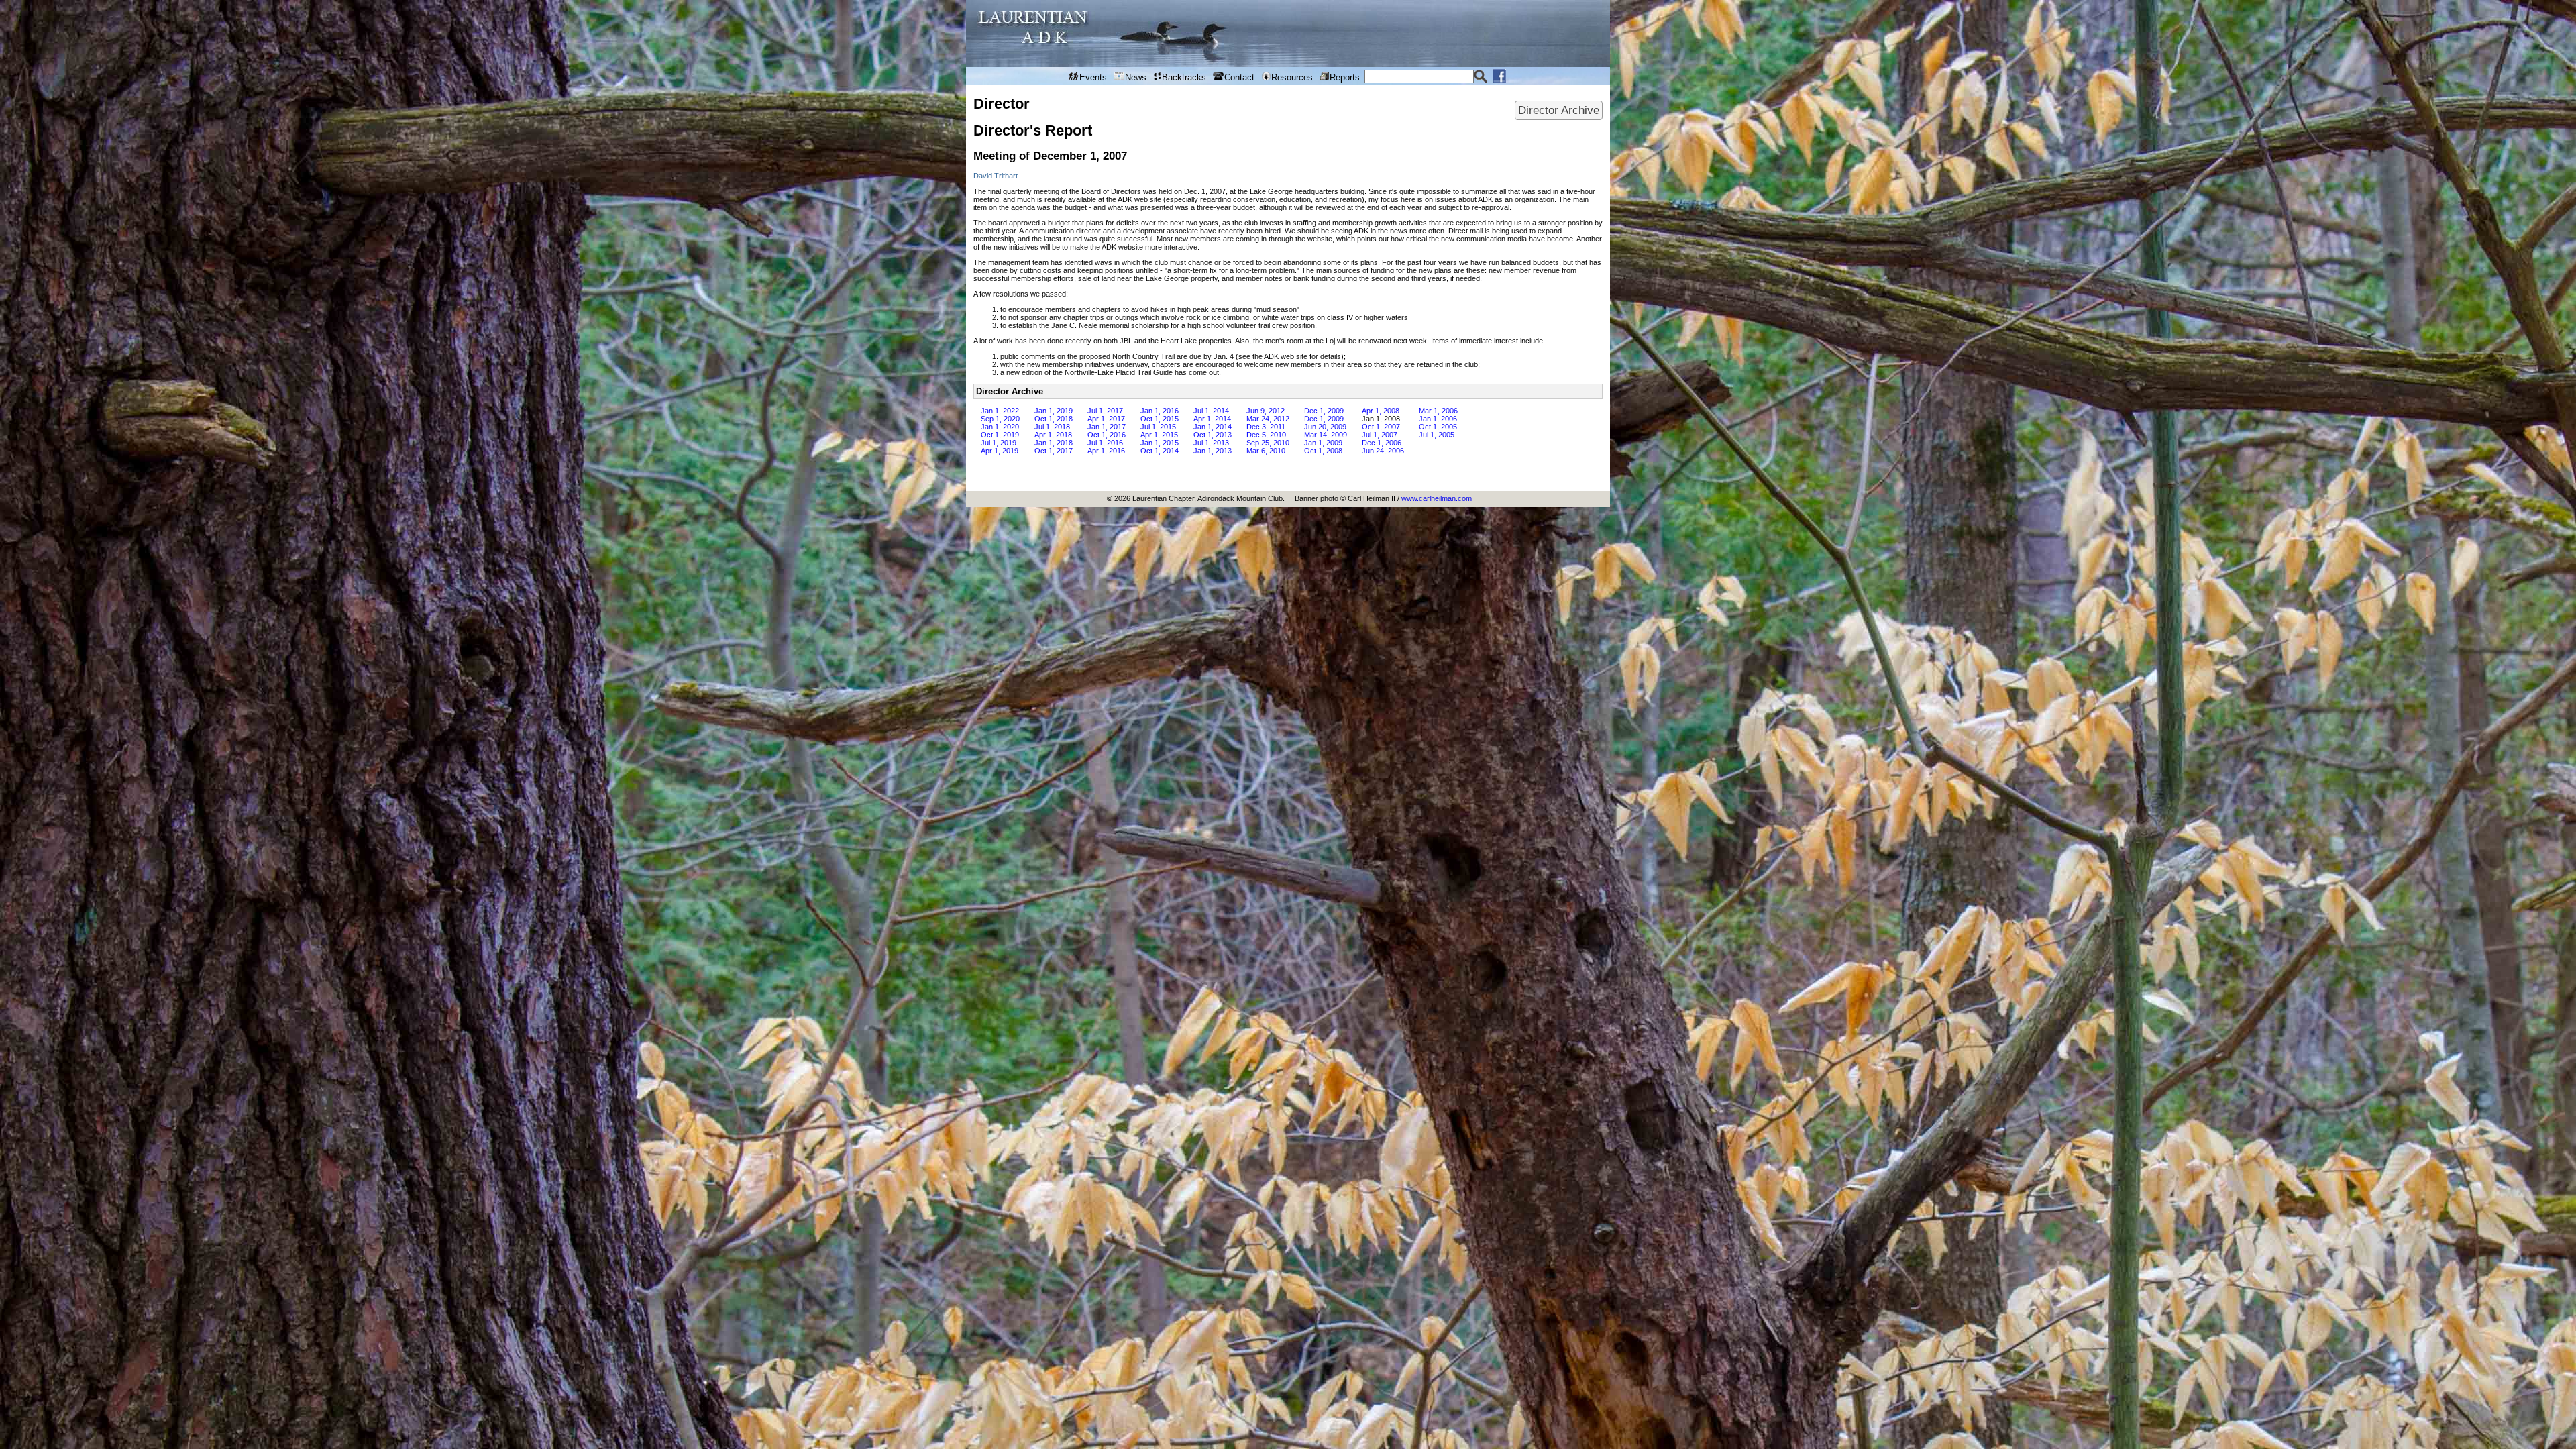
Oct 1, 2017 (1054, 451)
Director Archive (1559, 110)
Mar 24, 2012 (1268, 419)
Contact (1239, 77)
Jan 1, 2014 (1213, 427)
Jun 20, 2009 (1325, 427)
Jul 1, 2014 (1211, 411)
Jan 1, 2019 (1054, 411)
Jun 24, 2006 (1383, 451)
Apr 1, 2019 (1000, 451)
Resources (1292, 77)
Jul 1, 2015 (1158, 427)
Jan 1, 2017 (1107, 427)
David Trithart (996, 176)
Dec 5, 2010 (1266, 435)
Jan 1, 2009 (1323, 443)
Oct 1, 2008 (1323, 451)
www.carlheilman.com (1437, 498)
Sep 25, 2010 (1268, 443)
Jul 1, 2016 (1105, 443)
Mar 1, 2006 (1438, 411)
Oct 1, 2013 (1213, 435)
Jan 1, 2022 (1000, 411)
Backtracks (1184, 77)
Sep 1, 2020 (1000, 419)
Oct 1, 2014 (1160, 451)
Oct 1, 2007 (1381, 427)
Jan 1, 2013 (1213, 451)
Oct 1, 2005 (1438, 427)
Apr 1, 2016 (1106, 451)
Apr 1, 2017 (1106, 419)
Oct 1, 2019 (1000, 435)
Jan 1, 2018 (1054, 443)
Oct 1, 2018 (1054, 419)
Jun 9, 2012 (1266, 411)
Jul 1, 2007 (1380, 435)
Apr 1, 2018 (1053, 435)
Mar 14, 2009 (1326, 435)
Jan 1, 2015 (1160, 443)
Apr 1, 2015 (1159, 435)
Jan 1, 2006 (1438, 419)
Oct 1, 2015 (1160, 419)
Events (1093, 77)
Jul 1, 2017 (1105, 411)
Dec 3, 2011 (1266, 427)
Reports (1345, 77)
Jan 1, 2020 (1000, 427)
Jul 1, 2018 (1052, 427)
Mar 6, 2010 (1266, 451)
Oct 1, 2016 (1107, 435)
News (1136, 77)
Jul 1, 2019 (999, 443)
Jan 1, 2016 (1160, 411)
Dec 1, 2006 (1382, 443)
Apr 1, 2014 (1212, 419)
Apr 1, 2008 (1381, 411)
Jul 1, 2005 (1437, 435)
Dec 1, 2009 (1324, 411)
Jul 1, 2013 (1211, 443)
